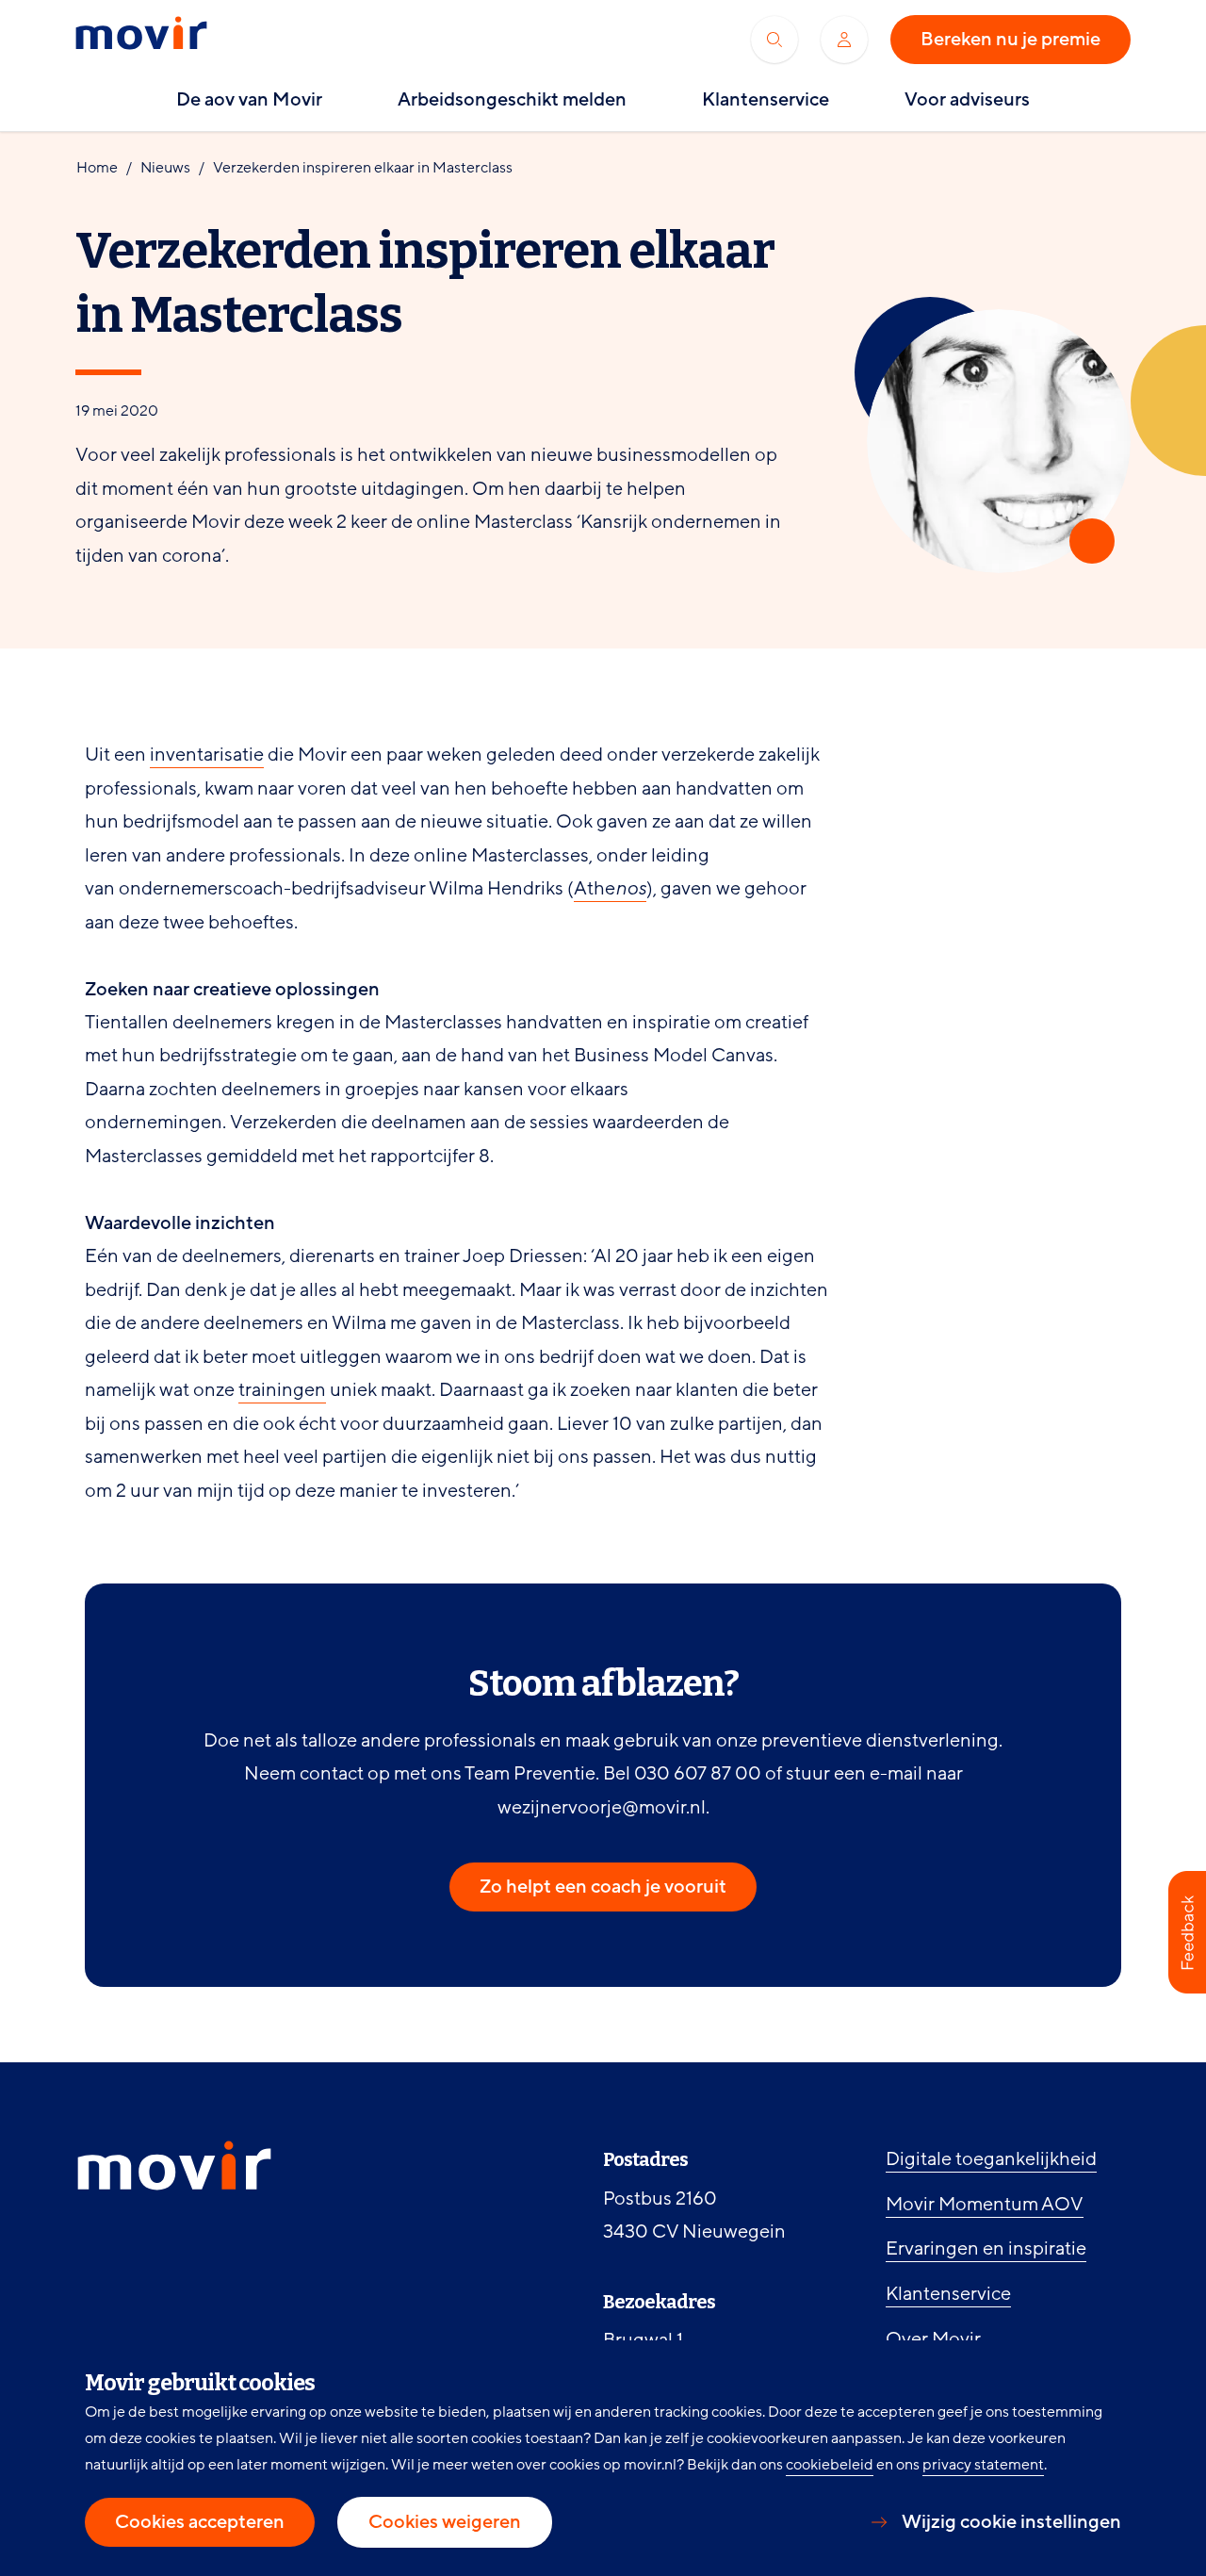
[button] (1187, 1932)
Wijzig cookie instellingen (1011, 2522)
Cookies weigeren (445, 2522)
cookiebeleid (830, 2465)
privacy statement (983, 2465)
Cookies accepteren (200, 2522)
